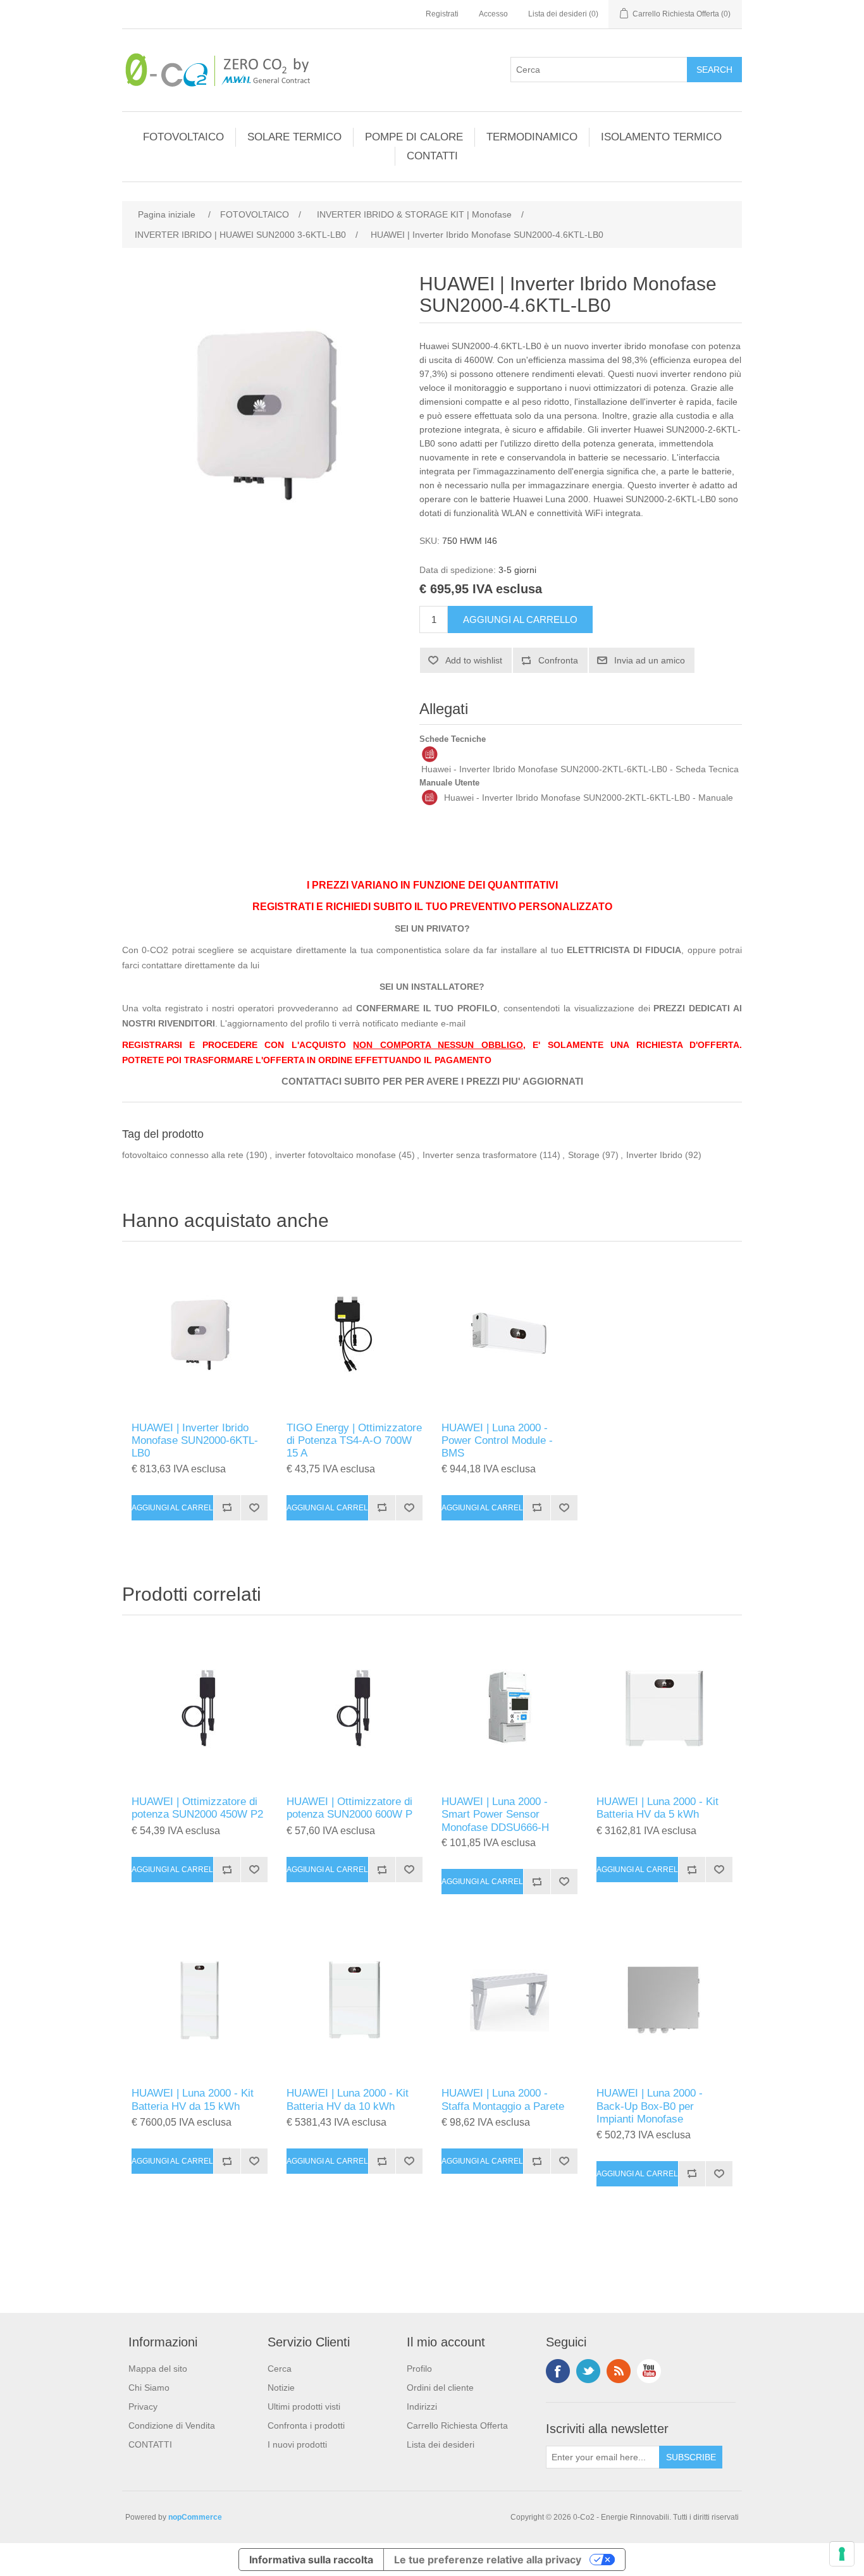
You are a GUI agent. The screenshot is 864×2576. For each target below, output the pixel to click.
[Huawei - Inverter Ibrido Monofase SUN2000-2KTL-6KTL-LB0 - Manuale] (430, 798)
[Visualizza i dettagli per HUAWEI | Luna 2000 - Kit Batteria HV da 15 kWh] (200, 2000)
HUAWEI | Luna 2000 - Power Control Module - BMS (497, 1441)
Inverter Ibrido (654, 1155)
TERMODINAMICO (532, 137)
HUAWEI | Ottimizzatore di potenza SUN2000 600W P (349, 1808)
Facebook (558, 2371)
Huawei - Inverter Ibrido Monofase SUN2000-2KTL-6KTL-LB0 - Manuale (589, 798)
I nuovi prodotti (297, 2444)
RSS (619, 2371)
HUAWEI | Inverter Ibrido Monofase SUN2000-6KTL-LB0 (195, 1441)
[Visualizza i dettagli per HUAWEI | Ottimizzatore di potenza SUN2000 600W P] (355, 1709)
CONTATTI (432, 156)
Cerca (280, 2369)
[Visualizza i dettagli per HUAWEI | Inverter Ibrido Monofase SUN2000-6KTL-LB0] (200, 1335)
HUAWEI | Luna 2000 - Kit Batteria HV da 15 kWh (193, 2099)
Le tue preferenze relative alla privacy (488, 2560)
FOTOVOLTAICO (183, 137)
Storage (584, 1155)
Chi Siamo (149, 2388)
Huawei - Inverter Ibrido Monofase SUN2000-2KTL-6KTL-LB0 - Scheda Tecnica (580, 769)
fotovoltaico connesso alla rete (183, 1155)
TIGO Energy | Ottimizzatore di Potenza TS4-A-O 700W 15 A (354, 1441)
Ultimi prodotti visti (304, 2407)
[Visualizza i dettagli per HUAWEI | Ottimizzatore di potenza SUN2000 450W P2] (200, 1709)
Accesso (493, 14)
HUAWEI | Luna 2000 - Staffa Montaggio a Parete (503, 2099)
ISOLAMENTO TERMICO (661, 137)
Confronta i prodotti (306, 2425)
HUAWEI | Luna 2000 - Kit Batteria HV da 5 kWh (657, 1808)
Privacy (143, 2407)
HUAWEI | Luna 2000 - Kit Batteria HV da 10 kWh (348, 2099)
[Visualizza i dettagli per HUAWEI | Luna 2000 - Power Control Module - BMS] (509, 1335)
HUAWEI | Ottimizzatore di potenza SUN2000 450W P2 (197, 1808)
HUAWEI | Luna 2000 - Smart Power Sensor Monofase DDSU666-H (495, 1815)
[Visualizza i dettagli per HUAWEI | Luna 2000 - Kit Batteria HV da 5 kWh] (664, 1709)
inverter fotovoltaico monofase (336, 1155)
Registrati (442, 14)
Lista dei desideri (441, 2444)
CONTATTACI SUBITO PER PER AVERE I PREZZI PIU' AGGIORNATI (432, 1082)
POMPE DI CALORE (414, 137)
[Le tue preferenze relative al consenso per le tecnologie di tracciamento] (842, 2554)
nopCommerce (195, 2517)
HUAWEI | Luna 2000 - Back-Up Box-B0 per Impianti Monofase (650, 2106)
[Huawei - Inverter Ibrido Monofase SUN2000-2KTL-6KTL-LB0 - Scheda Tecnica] (430, 754)
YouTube (649, 2371)
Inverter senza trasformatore (480, 1155)
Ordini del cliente (440, 2388)
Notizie (281, 2388)
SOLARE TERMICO (294, 137)
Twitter (588, 2371)
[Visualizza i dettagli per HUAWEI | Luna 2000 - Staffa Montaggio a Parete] (509, 2000)
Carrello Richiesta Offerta (457, 2425)
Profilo (419, 2369)
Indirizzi (422, 2407)
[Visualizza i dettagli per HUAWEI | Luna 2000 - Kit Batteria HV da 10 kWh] (355, 2000)
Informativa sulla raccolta (311, 2560)
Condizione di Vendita (172, 2425)
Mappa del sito (158, 2369)
